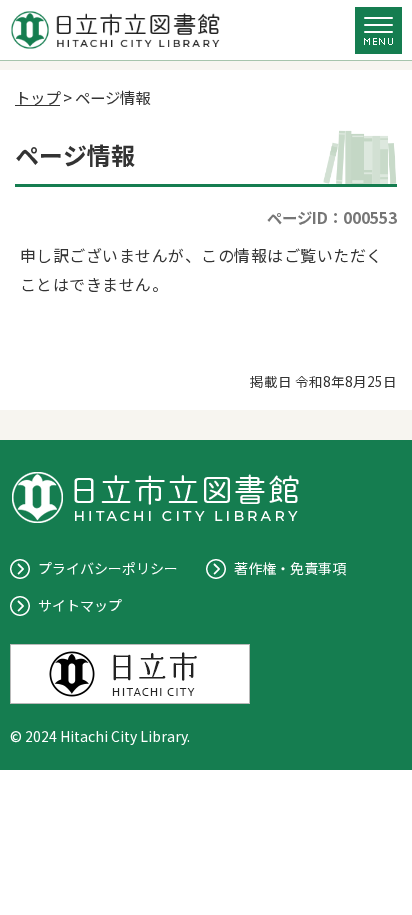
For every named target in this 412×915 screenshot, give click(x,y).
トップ (37, 97)
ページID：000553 (332, 217)
